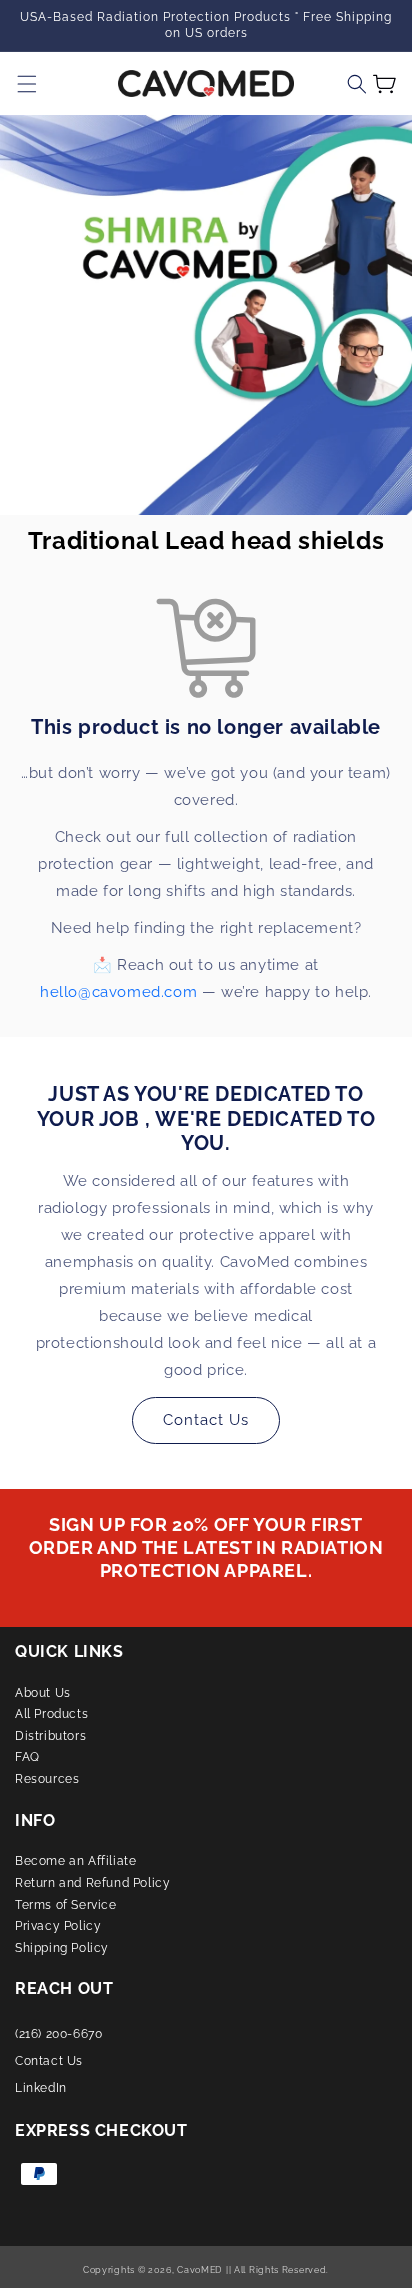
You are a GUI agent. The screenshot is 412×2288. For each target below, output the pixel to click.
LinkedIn (41, 2088)
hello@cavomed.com (118, 992)
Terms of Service (66, 1905)
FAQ (27, 1757)
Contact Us (206, 1420)
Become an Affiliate (75, 1861)
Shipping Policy (62, 1948)
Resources (47, 1779)
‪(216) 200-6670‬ (58, 2034)
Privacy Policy (58, 1926)
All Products (51, 1714)
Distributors (50, 1736)
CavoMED (199, 2270)
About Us (43, 1693)
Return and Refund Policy (92, 1883)
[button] (357, 84)
